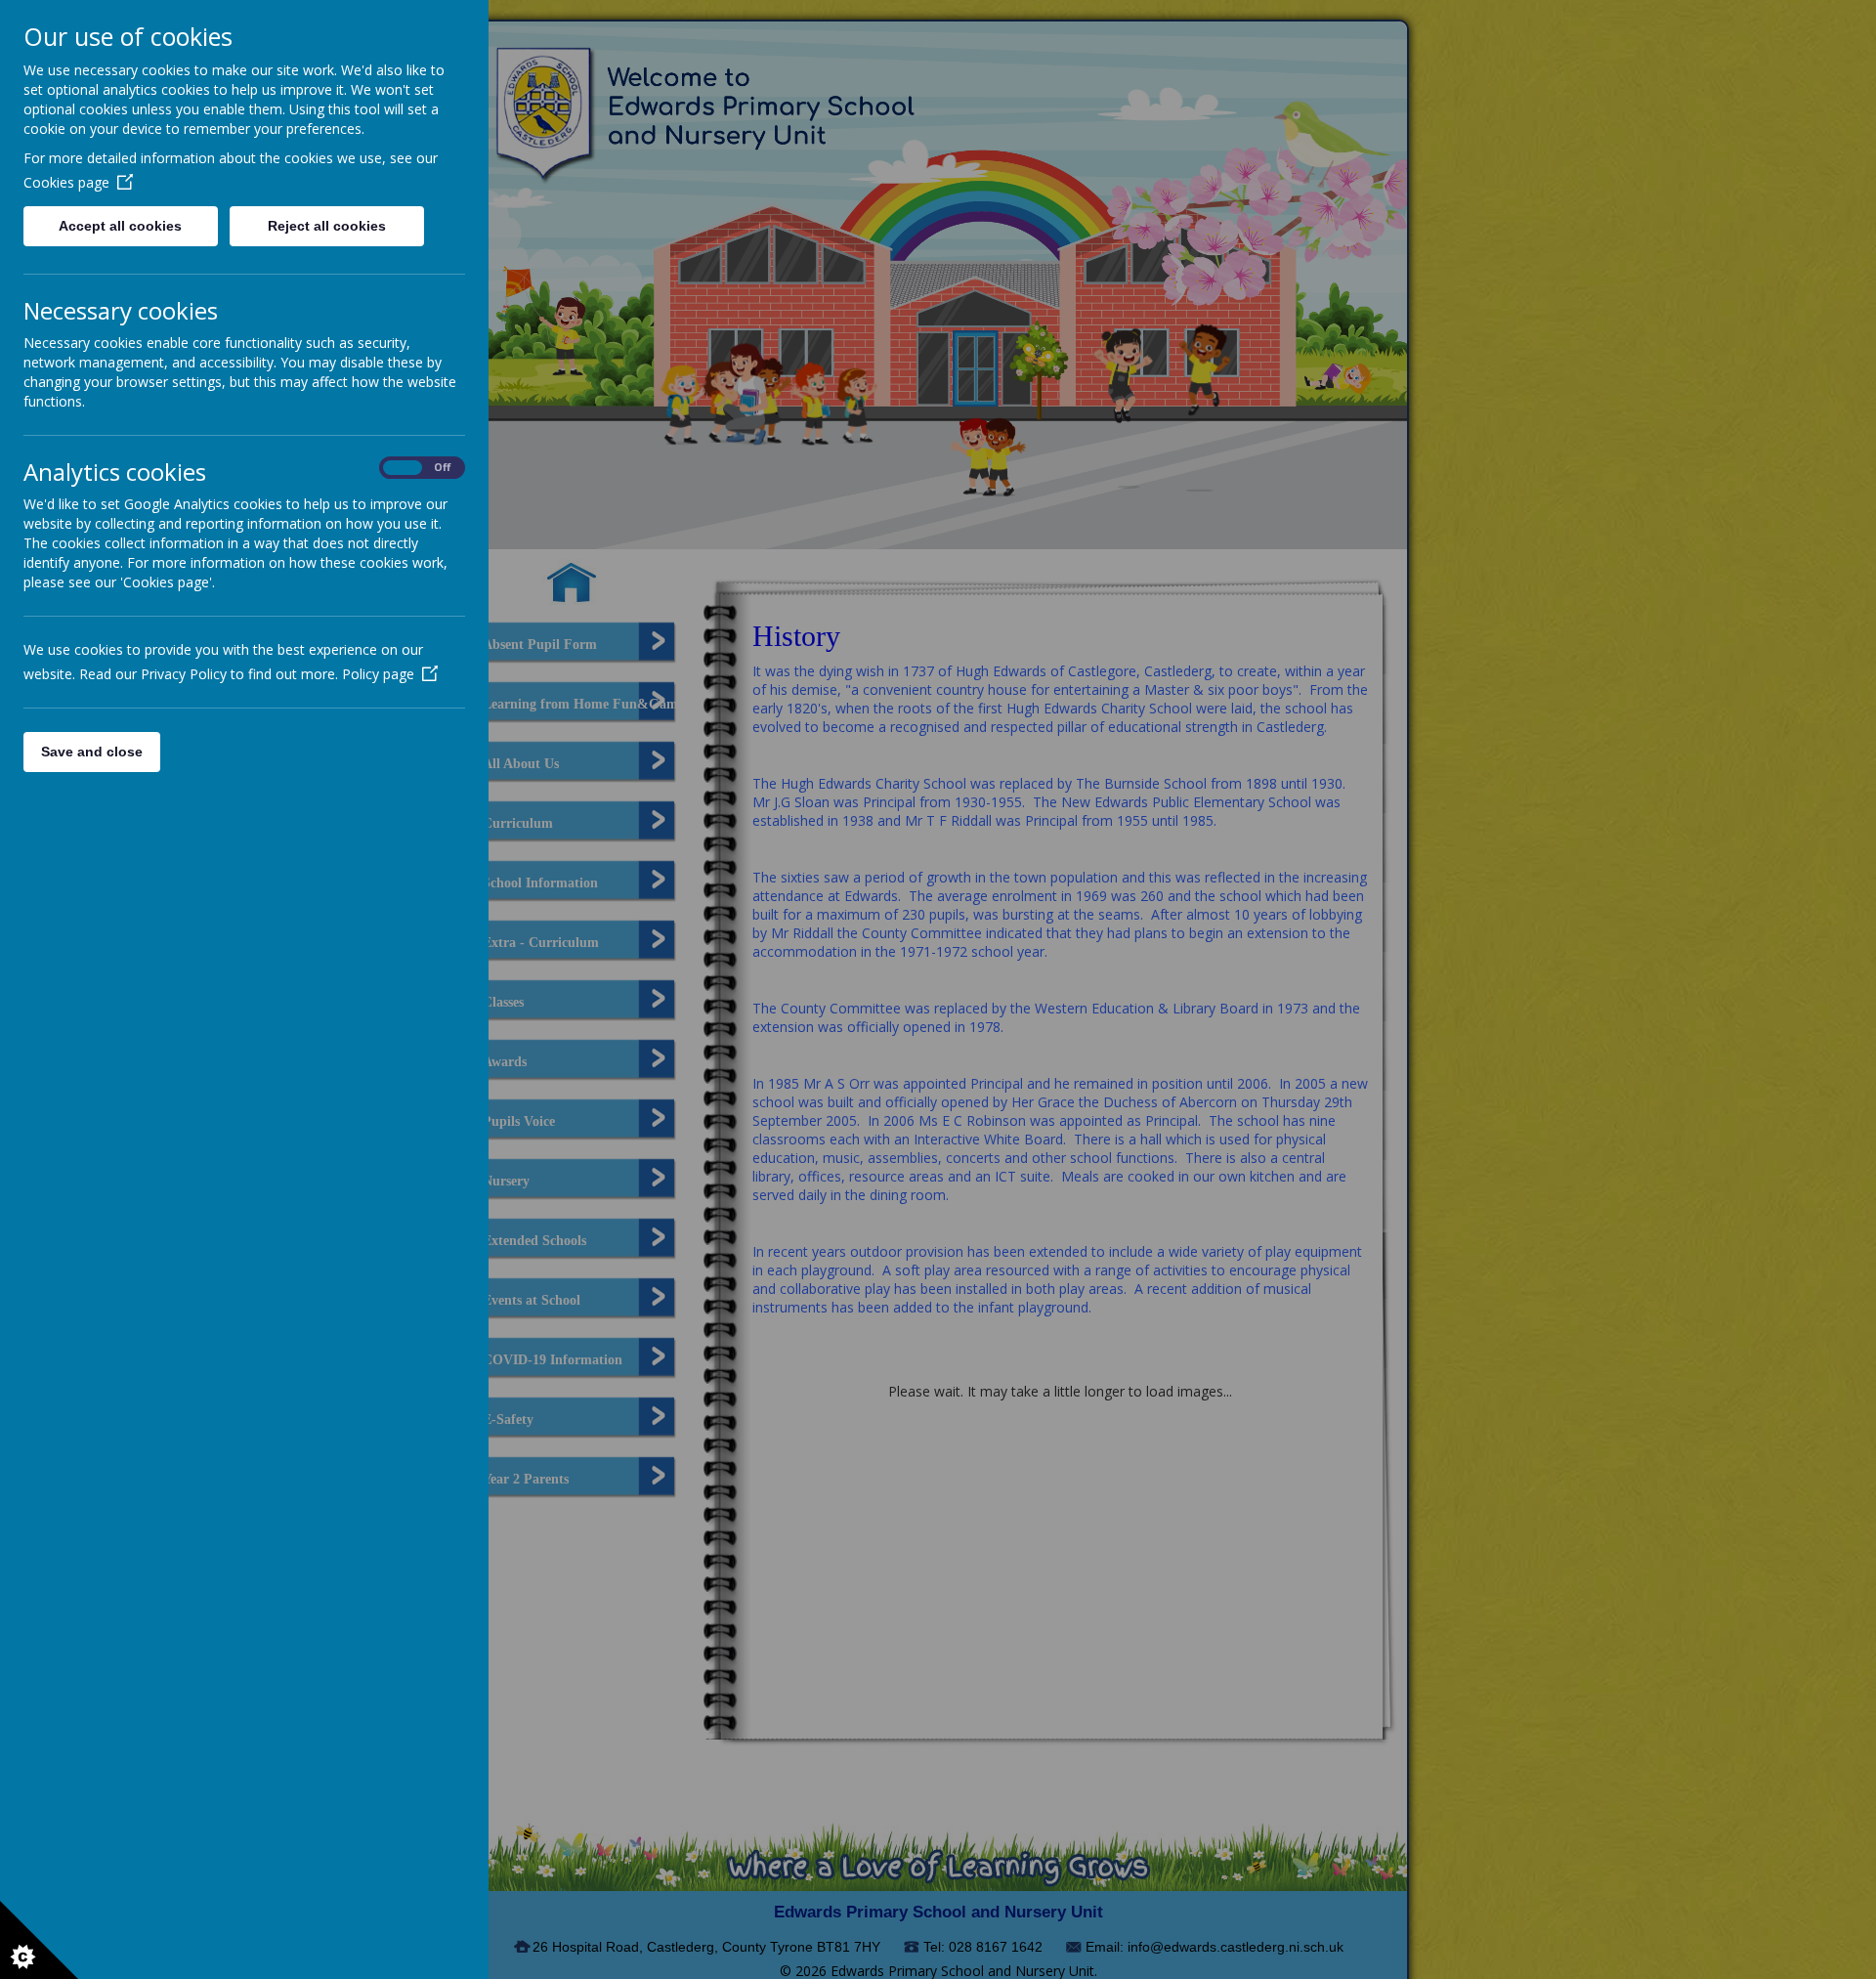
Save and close (92, 752)
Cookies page (66, 182)
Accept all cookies (120, 226)
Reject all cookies (327, 226)
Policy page (378, 674)
